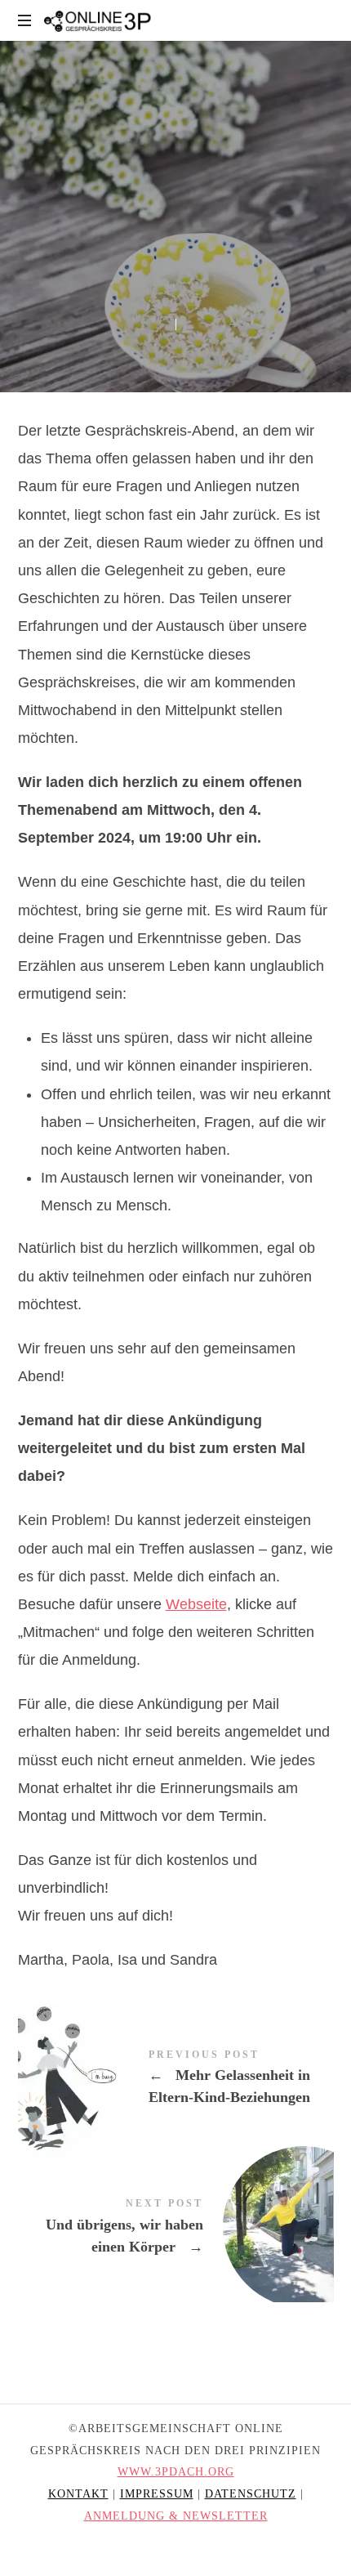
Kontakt (78, 2494)
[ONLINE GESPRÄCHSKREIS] (99, 20)
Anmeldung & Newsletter (176, 2516)
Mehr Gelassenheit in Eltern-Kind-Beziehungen (176, 2079)
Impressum (157, 2494)
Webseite (196, 1604)
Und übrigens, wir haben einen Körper (176, 2227)
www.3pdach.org (176, 2472)
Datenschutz (251, 2494)
